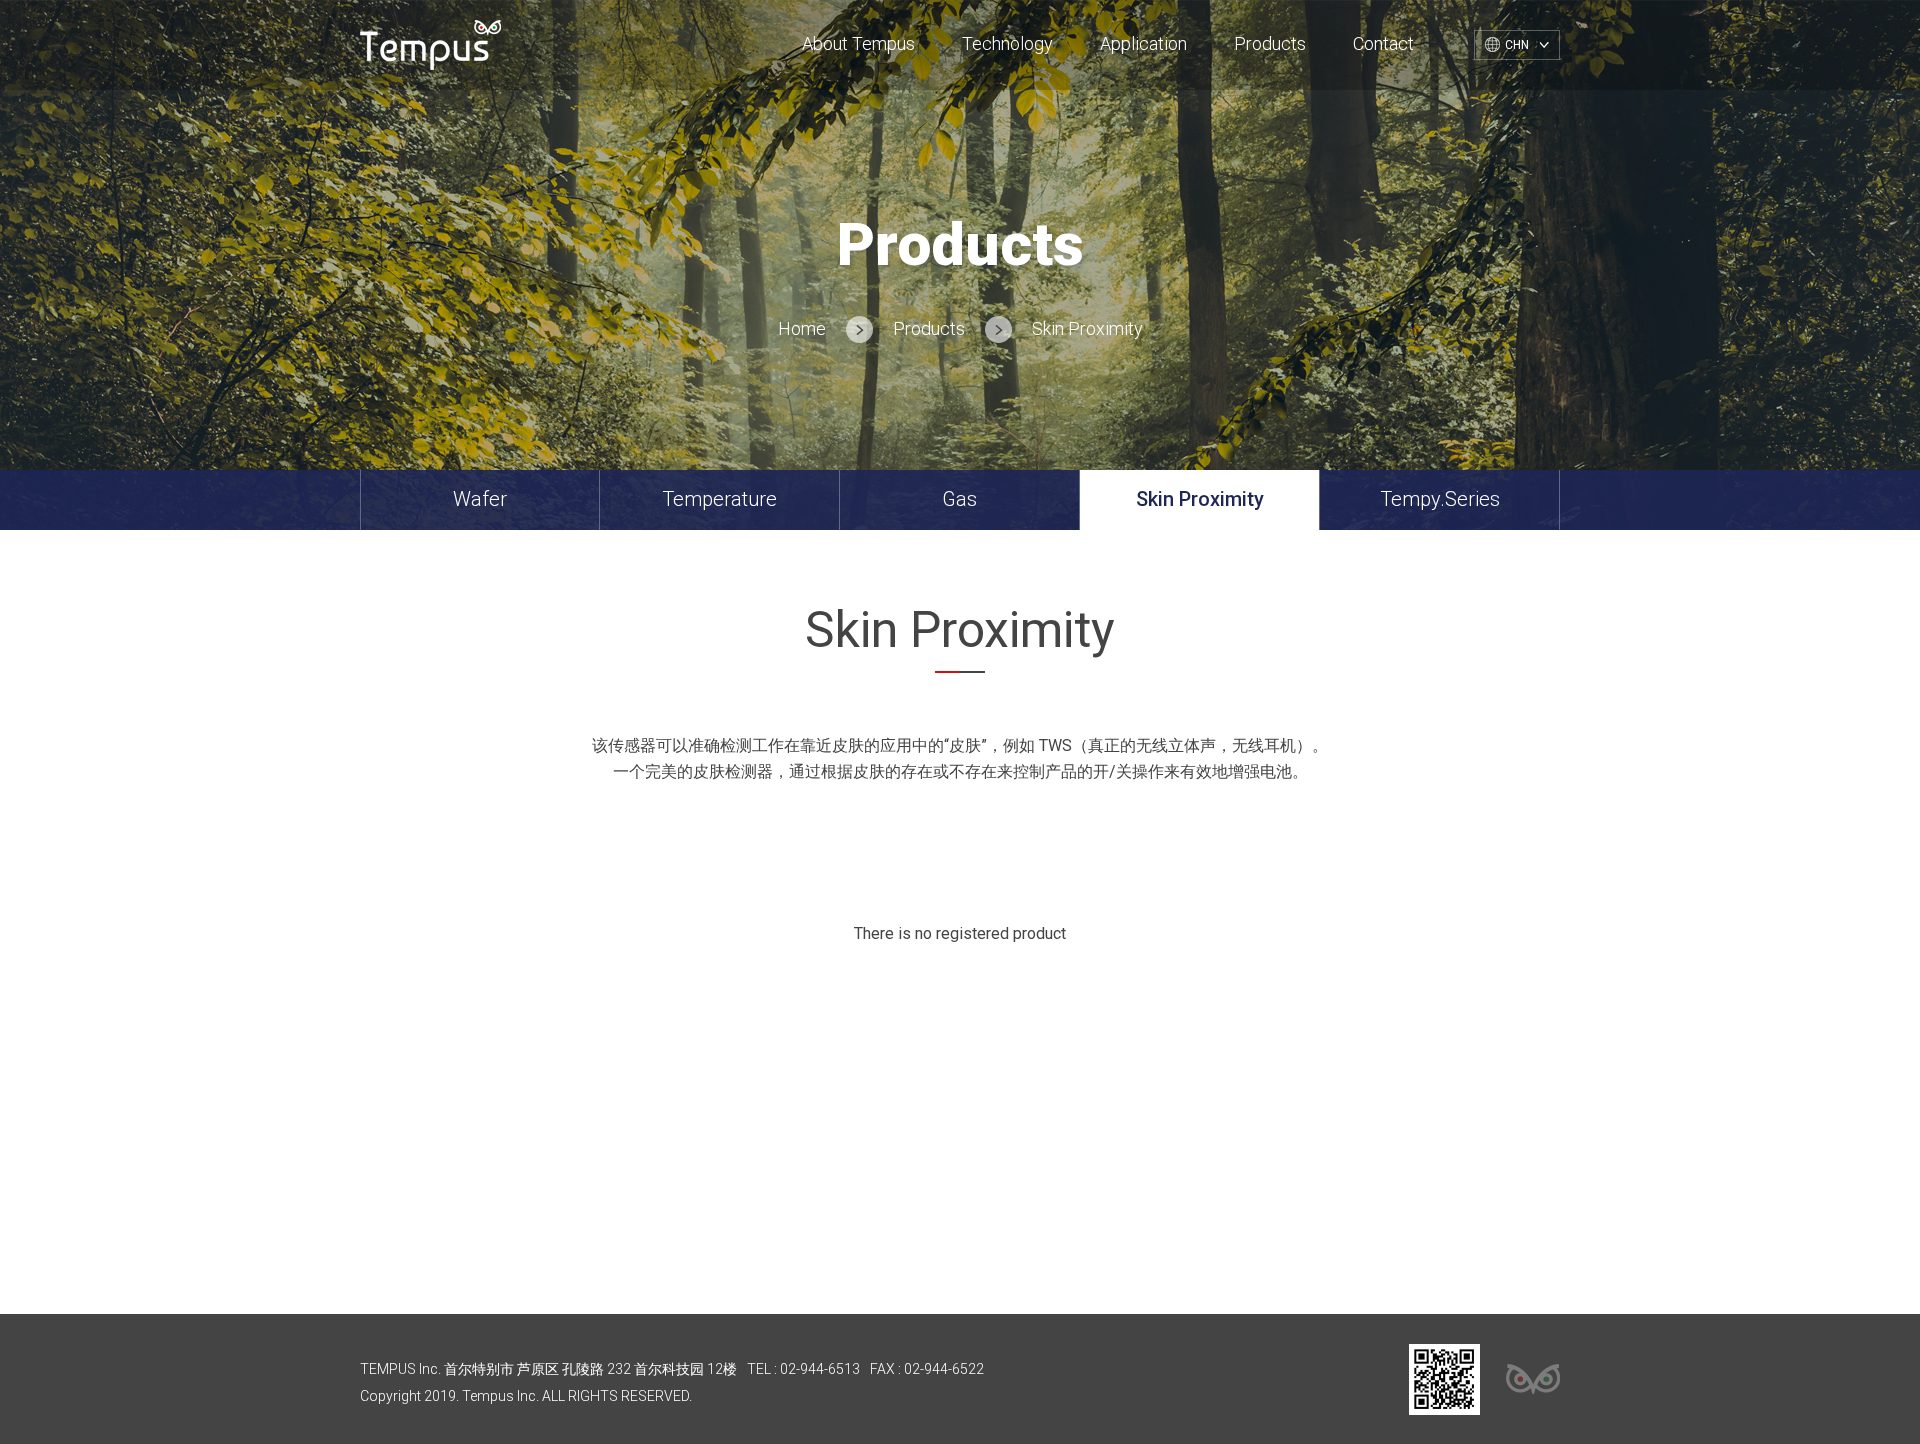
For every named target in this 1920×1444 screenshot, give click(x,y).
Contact (1383, 43)
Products (1270, 43)
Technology (1007, 43)
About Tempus (858, 43)
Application (1143, 43)
